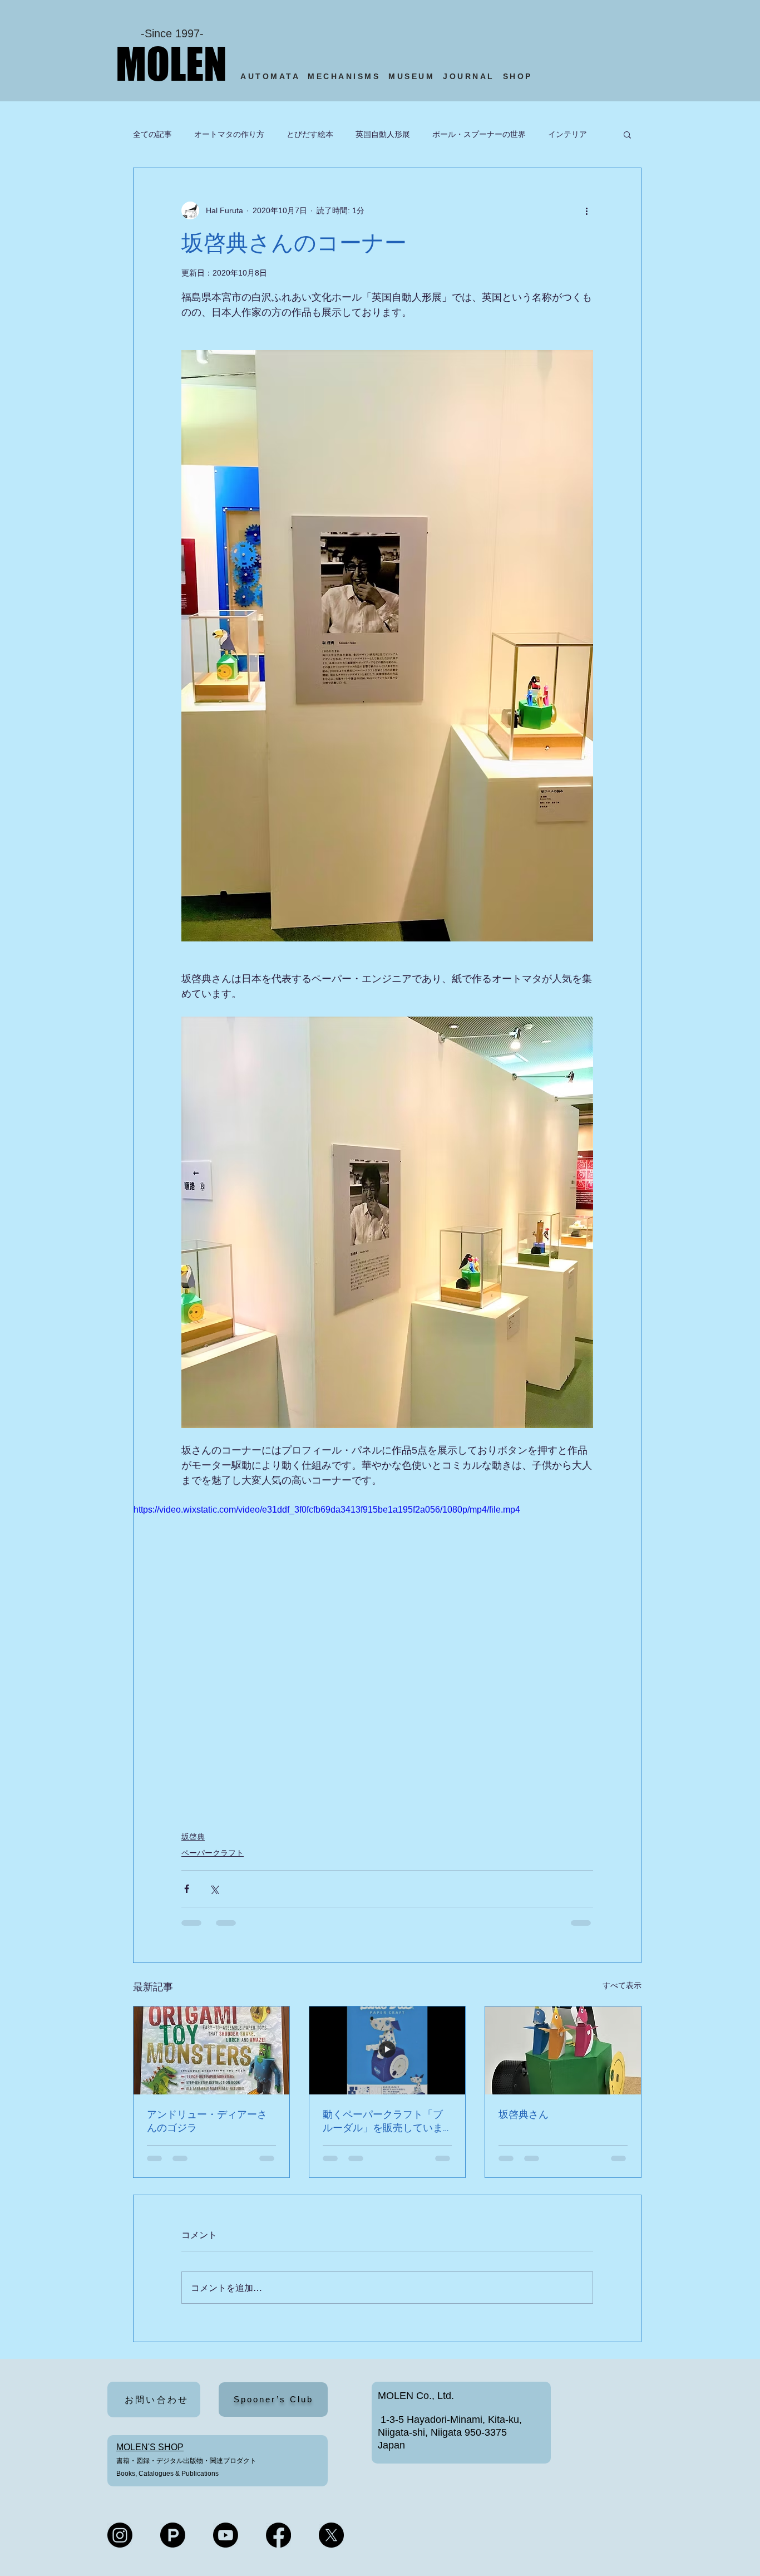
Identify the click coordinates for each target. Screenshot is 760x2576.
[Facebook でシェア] (187, 1889)
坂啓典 (193, 1837)
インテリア (567, 134)
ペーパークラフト (213, 1853)
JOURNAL (469, 76)
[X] (331, 2535)
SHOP (520, 76)
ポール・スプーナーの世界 (479, 134)
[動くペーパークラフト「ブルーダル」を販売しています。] (387, 2050)
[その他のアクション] (586, 210)
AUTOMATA (274, 76)
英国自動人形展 (383, 134)
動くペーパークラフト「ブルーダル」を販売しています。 (383, 2121)
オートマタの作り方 (229, 134)
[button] (627, 134)
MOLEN (171, 63)
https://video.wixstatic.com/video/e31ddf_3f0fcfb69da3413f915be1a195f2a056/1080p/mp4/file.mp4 (327, 1510)
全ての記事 (152, 134)
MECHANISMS (344, 76)
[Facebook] (278, 2535)
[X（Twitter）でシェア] (214, 1889)
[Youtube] (226, 2535)
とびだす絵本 (310, 134)
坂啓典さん (524, 2114)
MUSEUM (411, 76)
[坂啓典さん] (563, 2050)
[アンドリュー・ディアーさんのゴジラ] (211, 2050)
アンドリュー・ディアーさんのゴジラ (207, 2121)
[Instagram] (120, 2535)
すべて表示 (622, 1985)
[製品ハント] (173, 2535)
